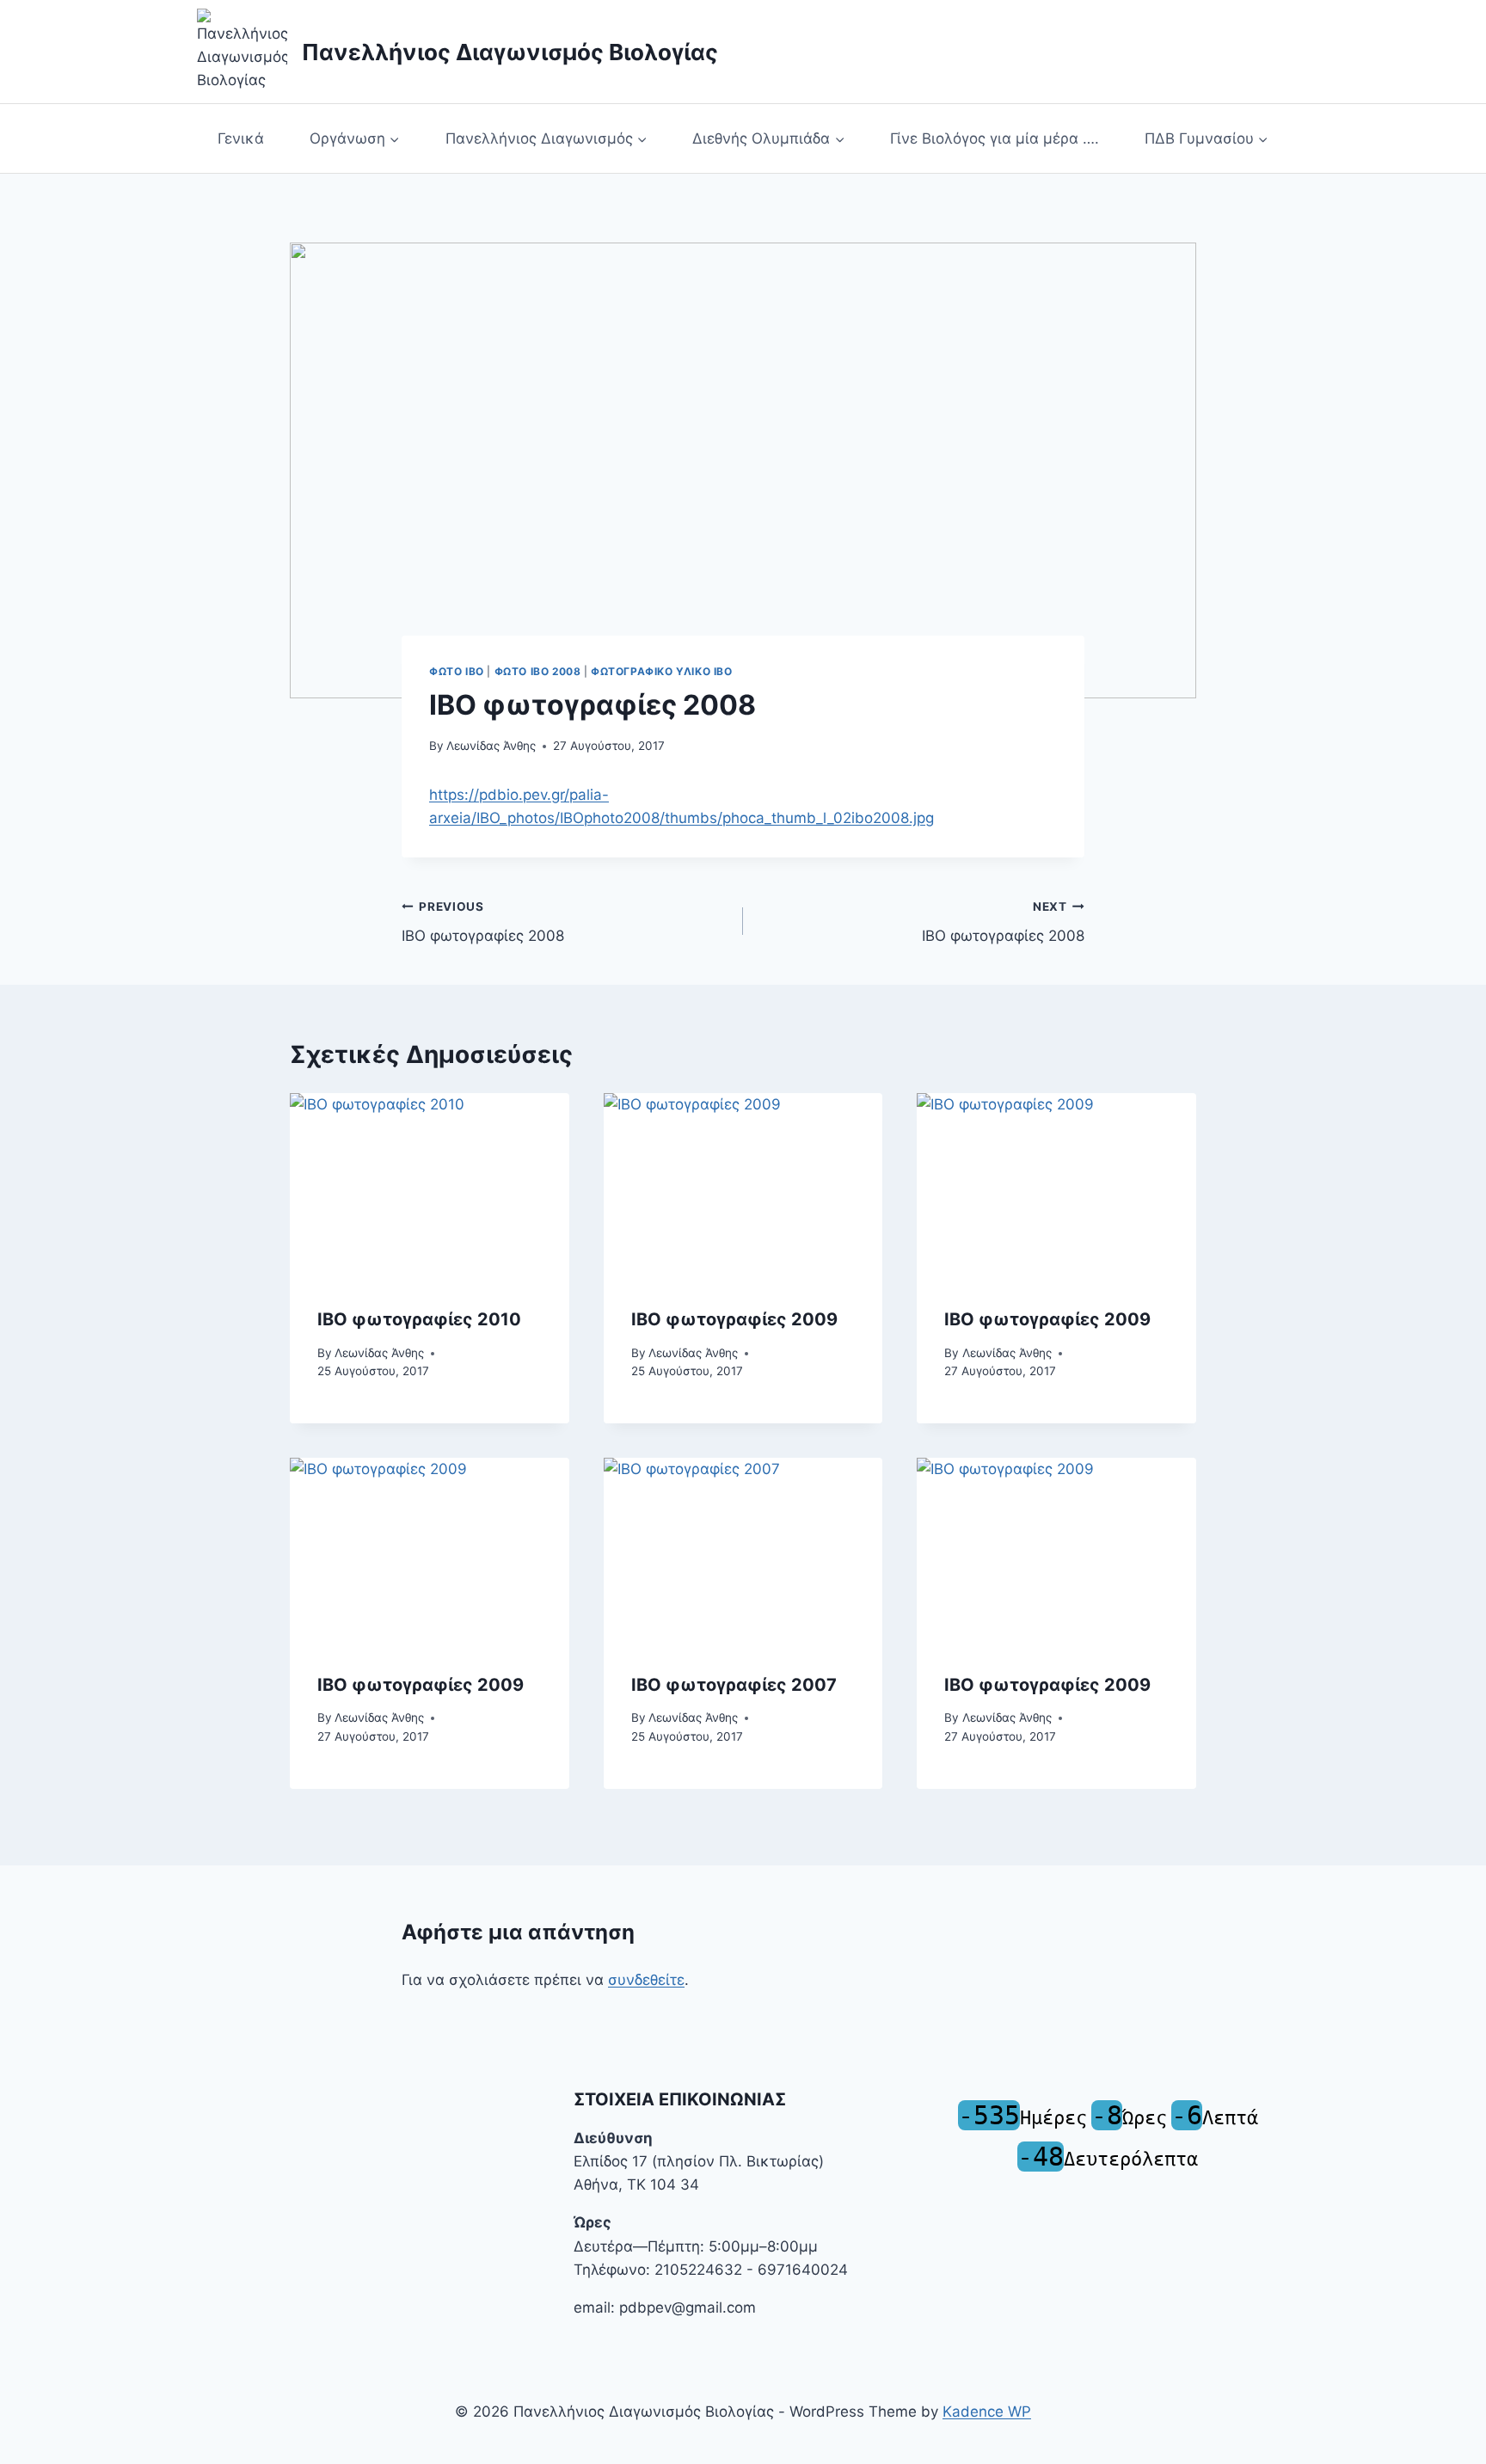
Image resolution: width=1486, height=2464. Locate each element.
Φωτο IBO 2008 (538, 671)
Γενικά (241, 138)
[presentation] (430, 1186)
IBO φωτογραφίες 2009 (734, 1319)
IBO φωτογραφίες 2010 (419, 1319)
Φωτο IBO (457, 671)
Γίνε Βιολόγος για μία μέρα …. (995, 138)
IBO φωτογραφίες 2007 (734, 1685)
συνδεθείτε (646, 1980)
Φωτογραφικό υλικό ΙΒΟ (662, 671)
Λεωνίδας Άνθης (491, 746)
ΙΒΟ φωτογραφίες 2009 (1047, 1319)
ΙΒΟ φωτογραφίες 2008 (483, 922)
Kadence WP (987, 2412)
